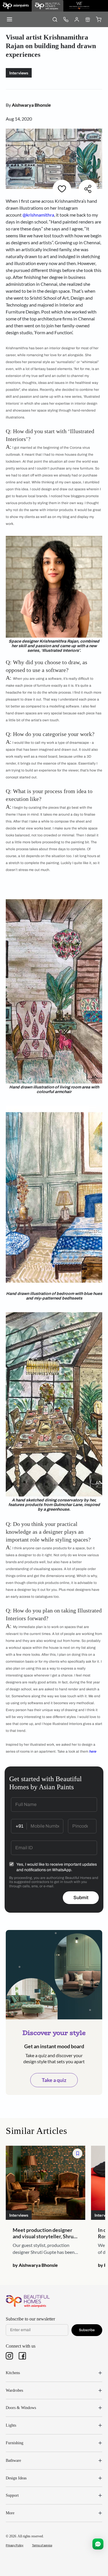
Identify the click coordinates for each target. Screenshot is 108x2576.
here (93, 1751)
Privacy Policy (15, 2545)
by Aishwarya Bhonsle (35, 2265)
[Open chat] (98, 2544)
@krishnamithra (38, 215)
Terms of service (42, 2545)
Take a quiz (54, 2080)
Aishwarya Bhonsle (31, 105)
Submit (81, 1898)
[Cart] (98, 19)
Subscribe (87, 2330)
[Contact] (66, 19)
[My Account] (77, 19)
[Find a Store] (88, 19)
